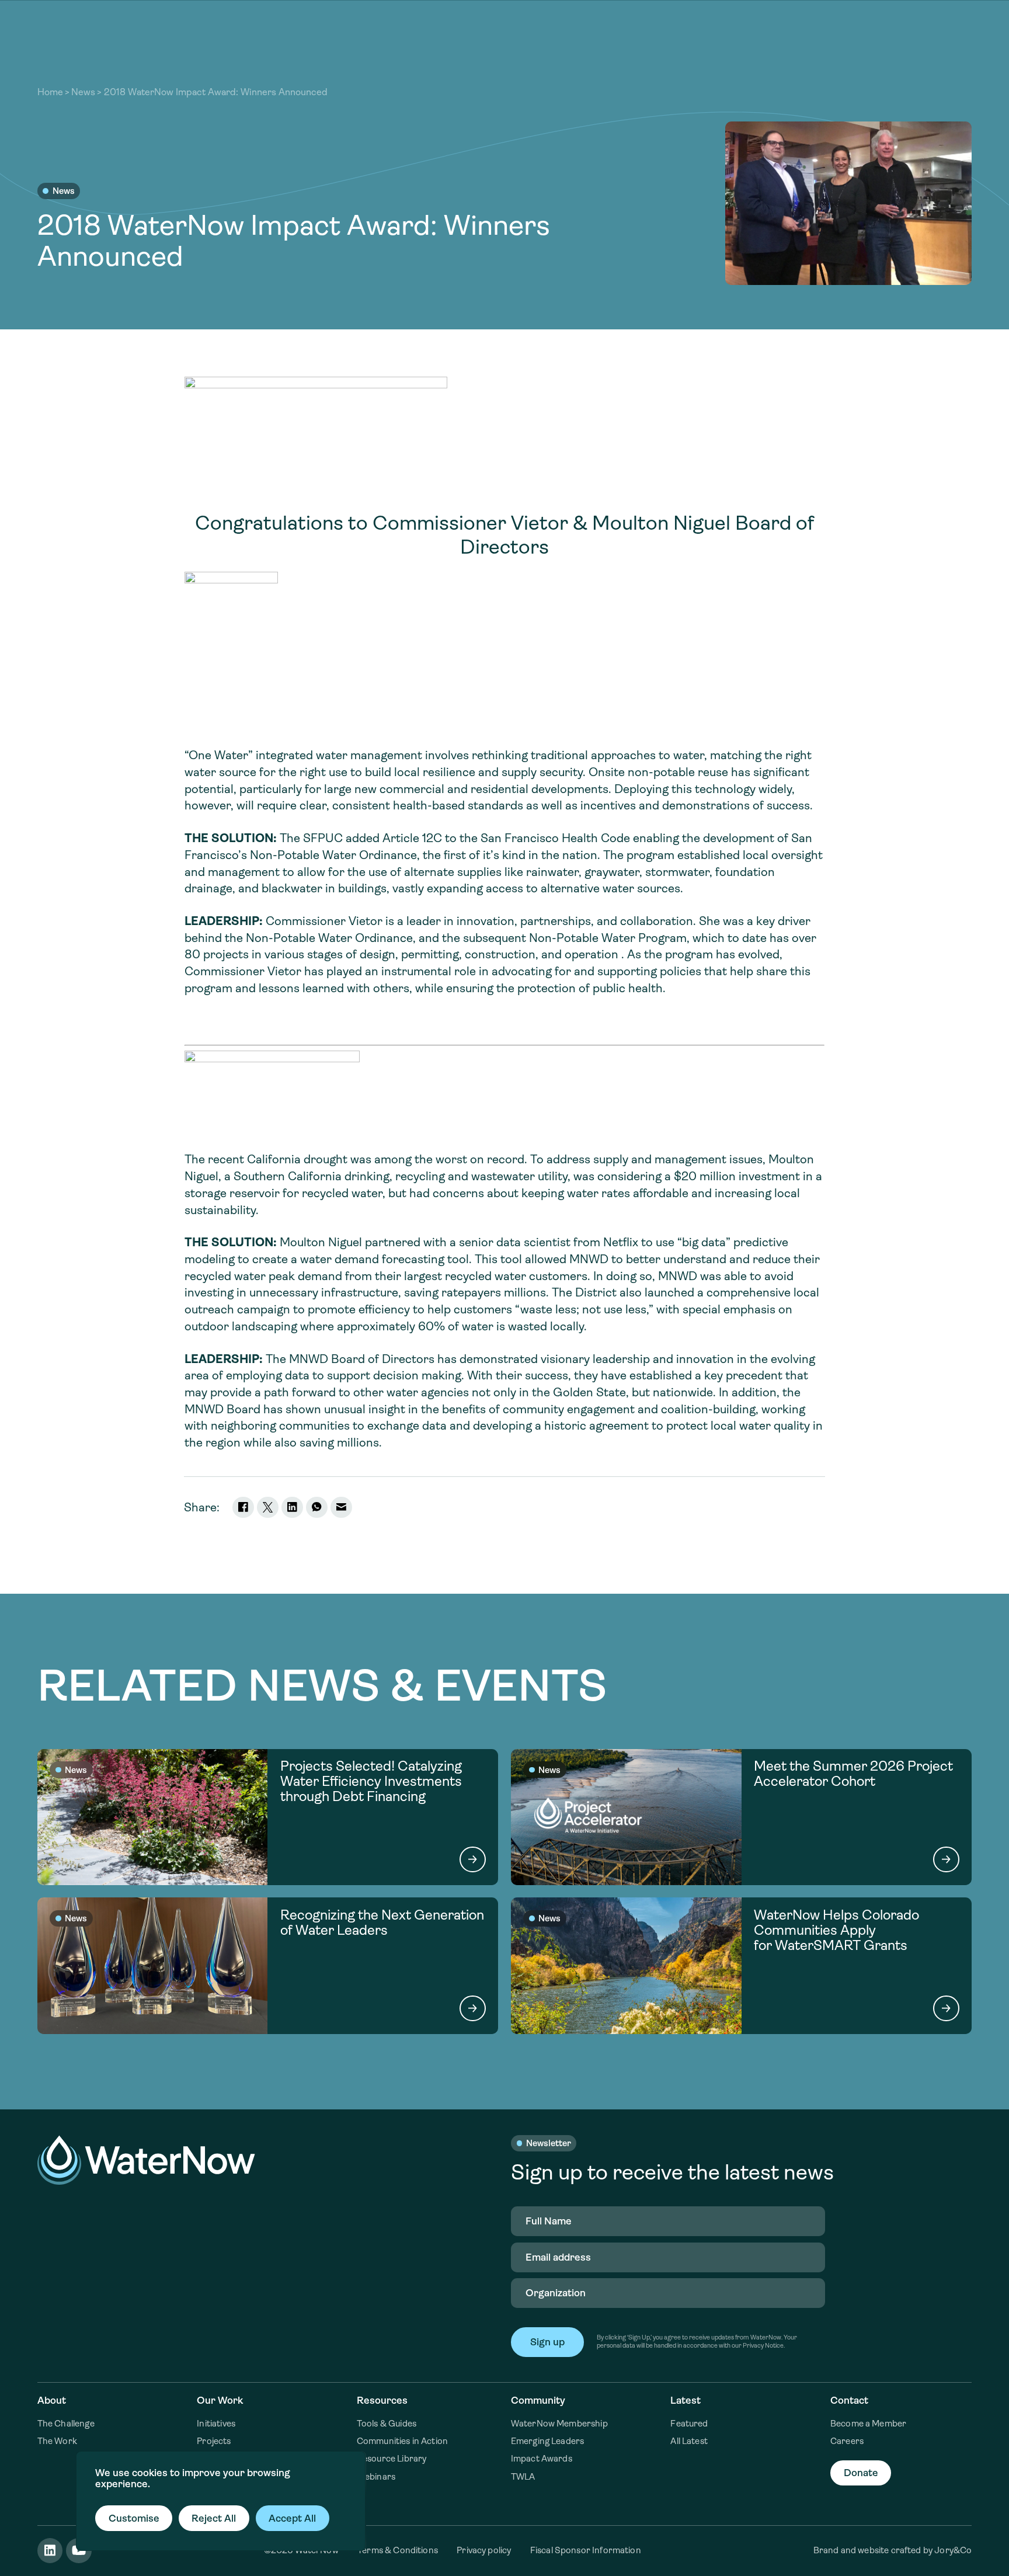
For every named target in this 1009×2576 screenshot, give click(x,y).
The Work (57, 2441)
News (83, 92)
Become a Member (868, 2424)
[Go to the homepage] (146, 2160)
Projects (214, 2441)
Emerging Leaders (547, 2441)
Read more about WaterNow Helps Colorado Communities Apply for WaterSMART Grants (742, 1965)
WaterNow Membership (559, 2424)
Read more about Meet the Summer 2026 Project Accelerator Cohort (742, 1817)
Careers (847, 2441)
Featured (689, 2424)
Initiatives (216, 2424)
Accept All (292, 2518)
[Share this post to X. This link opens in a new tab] (268, 1508)
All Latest (689, 2441)
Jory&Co (953, 2550)
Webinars (376, 2477)
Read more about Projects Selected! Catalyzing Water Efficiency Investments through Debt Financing (268, 1817)
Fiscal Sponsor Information (586, 2550)
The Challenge (66, 2424)
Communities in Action (402, 2441)
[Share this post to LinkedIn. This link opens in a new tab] (292, 1508)
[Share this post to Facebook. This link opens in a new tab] (243, 1508)
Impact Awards (542, 2459)
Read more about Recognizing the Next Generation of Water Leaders (268, 1965)
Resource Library (392, 2459)
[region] (221, 2501)
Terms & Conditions (398, 2550)
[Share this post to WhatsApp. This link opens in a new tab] (317, 1508)
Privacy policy (484, 2550)
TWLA (523, 2477)
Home (50, 92)
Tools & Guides (387, 2424)
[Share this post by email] (341, 1508)
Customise (134, 2518)
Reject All (214, 2518)
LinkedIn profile (50, 2551)
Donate (861, 2473)
